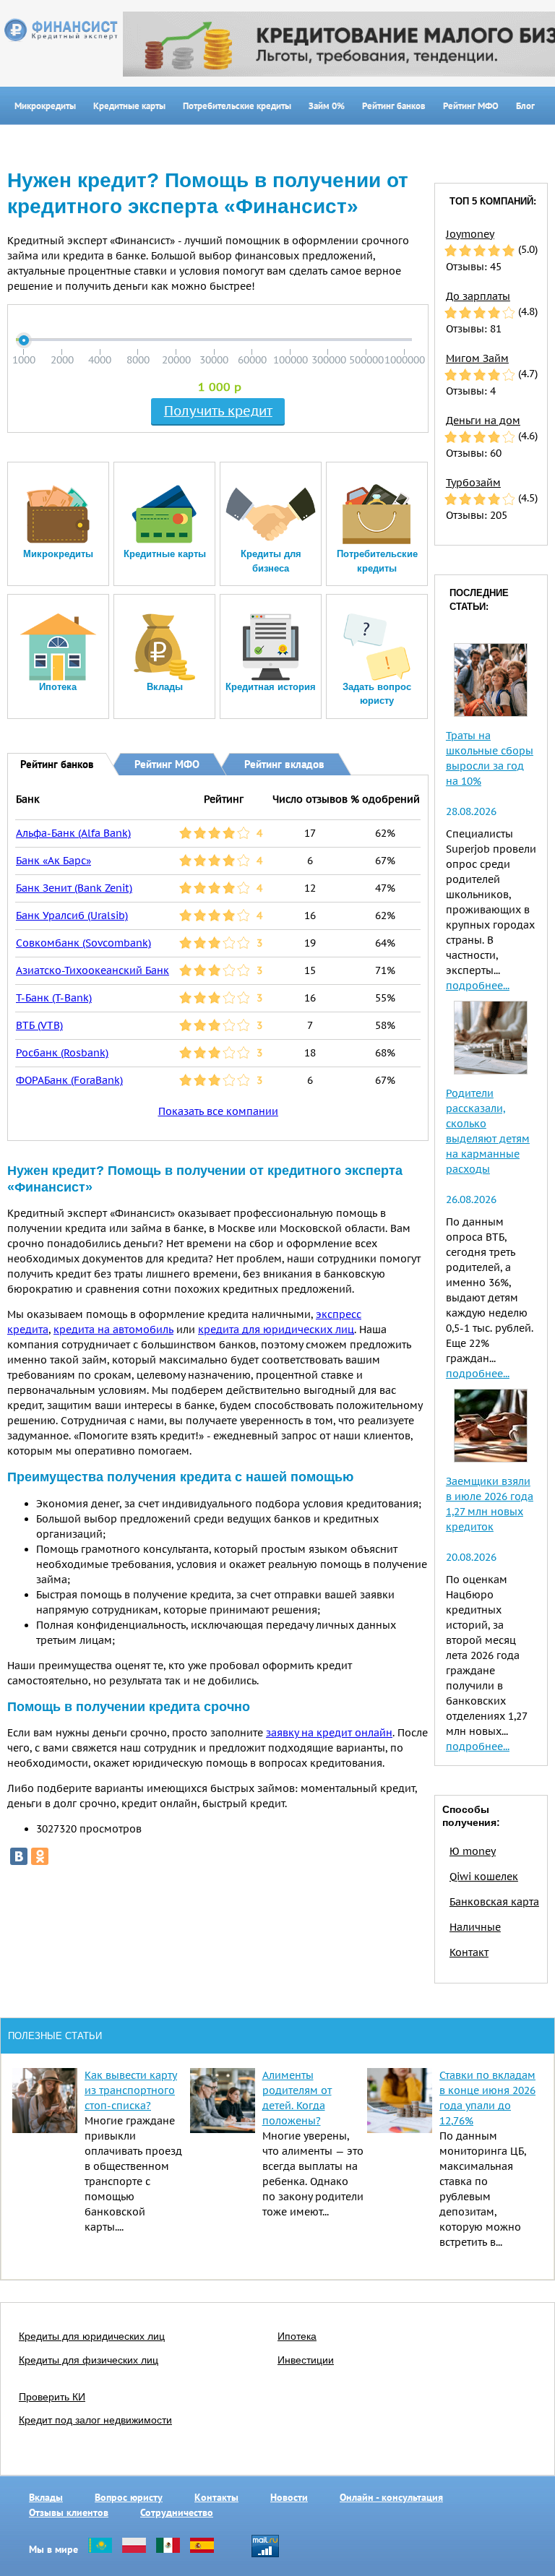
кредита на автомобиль (113, 1330)
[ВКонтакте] (19, 1856)
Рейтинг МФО (471, 106)
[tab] (47, 763)
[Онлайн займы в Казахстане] (100, 2549)
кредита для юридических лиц (276, 1330)
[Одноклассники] (40, 1856)
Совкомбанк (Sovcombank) (83, 943)
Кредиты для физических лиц (89, 2360)
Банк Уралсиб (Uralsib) (72, 916)
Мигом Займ (477, 358)
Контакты (216, 2497)
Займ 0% (327, 106)
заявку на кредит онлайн (329, 1733)
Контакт (469, 1952)
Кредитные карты (129, 106)
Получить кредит (218, 411)
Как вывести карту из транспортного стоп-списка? (131, 2090)
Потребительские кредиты (237, 106)
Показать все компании (218, 1111)
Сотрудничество (177, 2512)
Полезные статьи (55, 2036)
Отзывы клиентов (69, 2512)
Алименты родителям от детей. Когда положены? (297, 2098)
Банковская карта (494, 1902)
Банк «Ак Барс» (53, 861)
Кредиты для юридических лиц (92, 2336)
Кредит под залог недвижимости (95, 2420)
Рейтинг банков (394, 106)
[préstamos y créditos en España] (202, 2549)
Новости (289, 2497)
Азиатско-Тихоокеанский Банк (92, 970)
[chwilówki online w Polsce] (134, 2549)
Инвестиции (306, 2360)
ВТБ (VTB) (39, 1025)
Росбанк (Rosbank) (62, 1053)
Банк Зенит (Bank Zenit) (74, 888)
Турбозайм (473, 483)
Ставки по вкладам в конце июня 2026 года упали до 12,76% (487, 2098)
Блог (525, 106)
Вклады (46, 2497)
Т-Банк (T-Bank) (54, 998)
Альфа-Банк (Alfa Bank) (73, 833)
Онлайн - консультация (391, 2497)
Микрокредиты (45, 106)
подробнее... (478, 986)
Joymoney (470, 234)
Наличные (475, 1927)
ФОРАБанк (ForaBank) (69, 1080)
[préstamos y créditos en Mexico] (168, 2549)
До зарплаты (478, 296)
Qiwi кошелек (484, 1877)
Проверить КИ (52, 2397)
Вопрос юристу (129, 2497)
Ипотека (297, 2336)
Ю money (473, 1851)
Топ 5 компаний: (493, 201)
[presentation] (47, 764)
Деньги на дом (483, 421)
